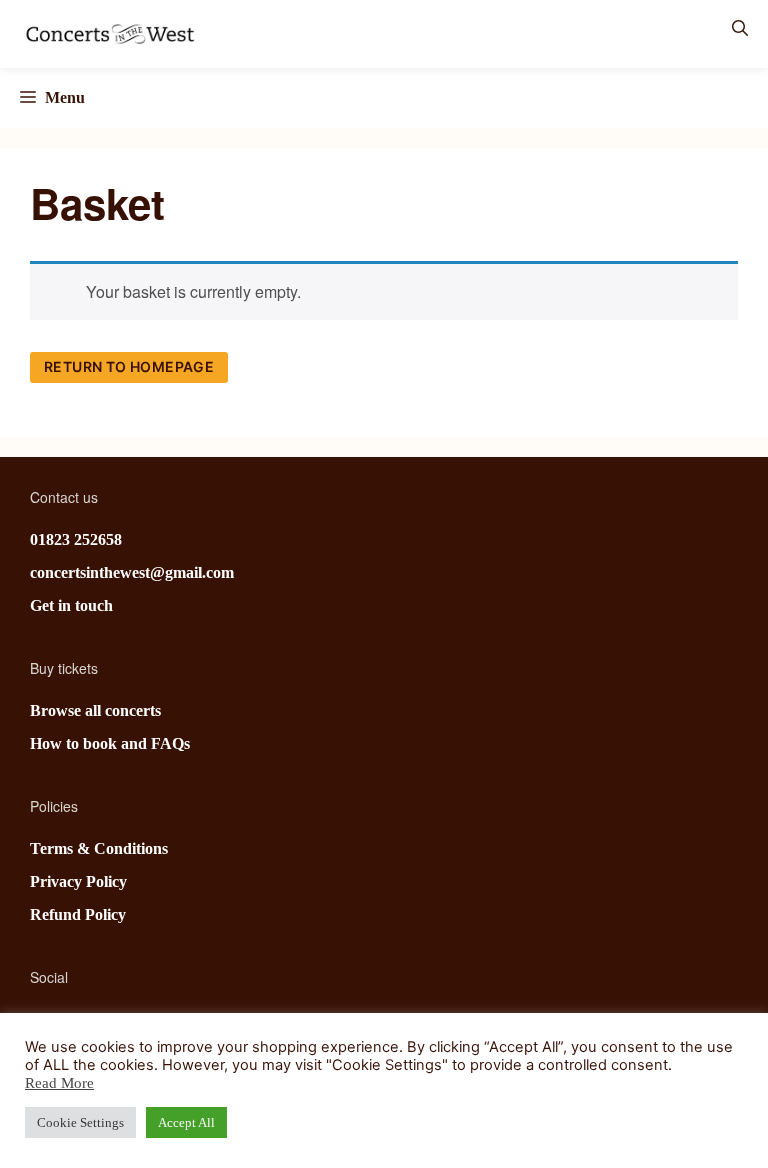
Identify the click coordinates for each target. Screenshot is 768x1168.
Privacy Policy (78, 881)
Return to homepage (129, 366)
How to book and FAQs (110, 743)
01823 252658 (76, 539)
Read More (59, 1083)
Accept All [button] (186, 1122)
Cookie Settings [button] (80, 1122)
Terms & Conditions (99, 848)
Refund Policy (78, 914)
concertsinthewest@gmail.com (132, 572)
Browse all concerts (95, 710)
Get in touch (71, 605)
